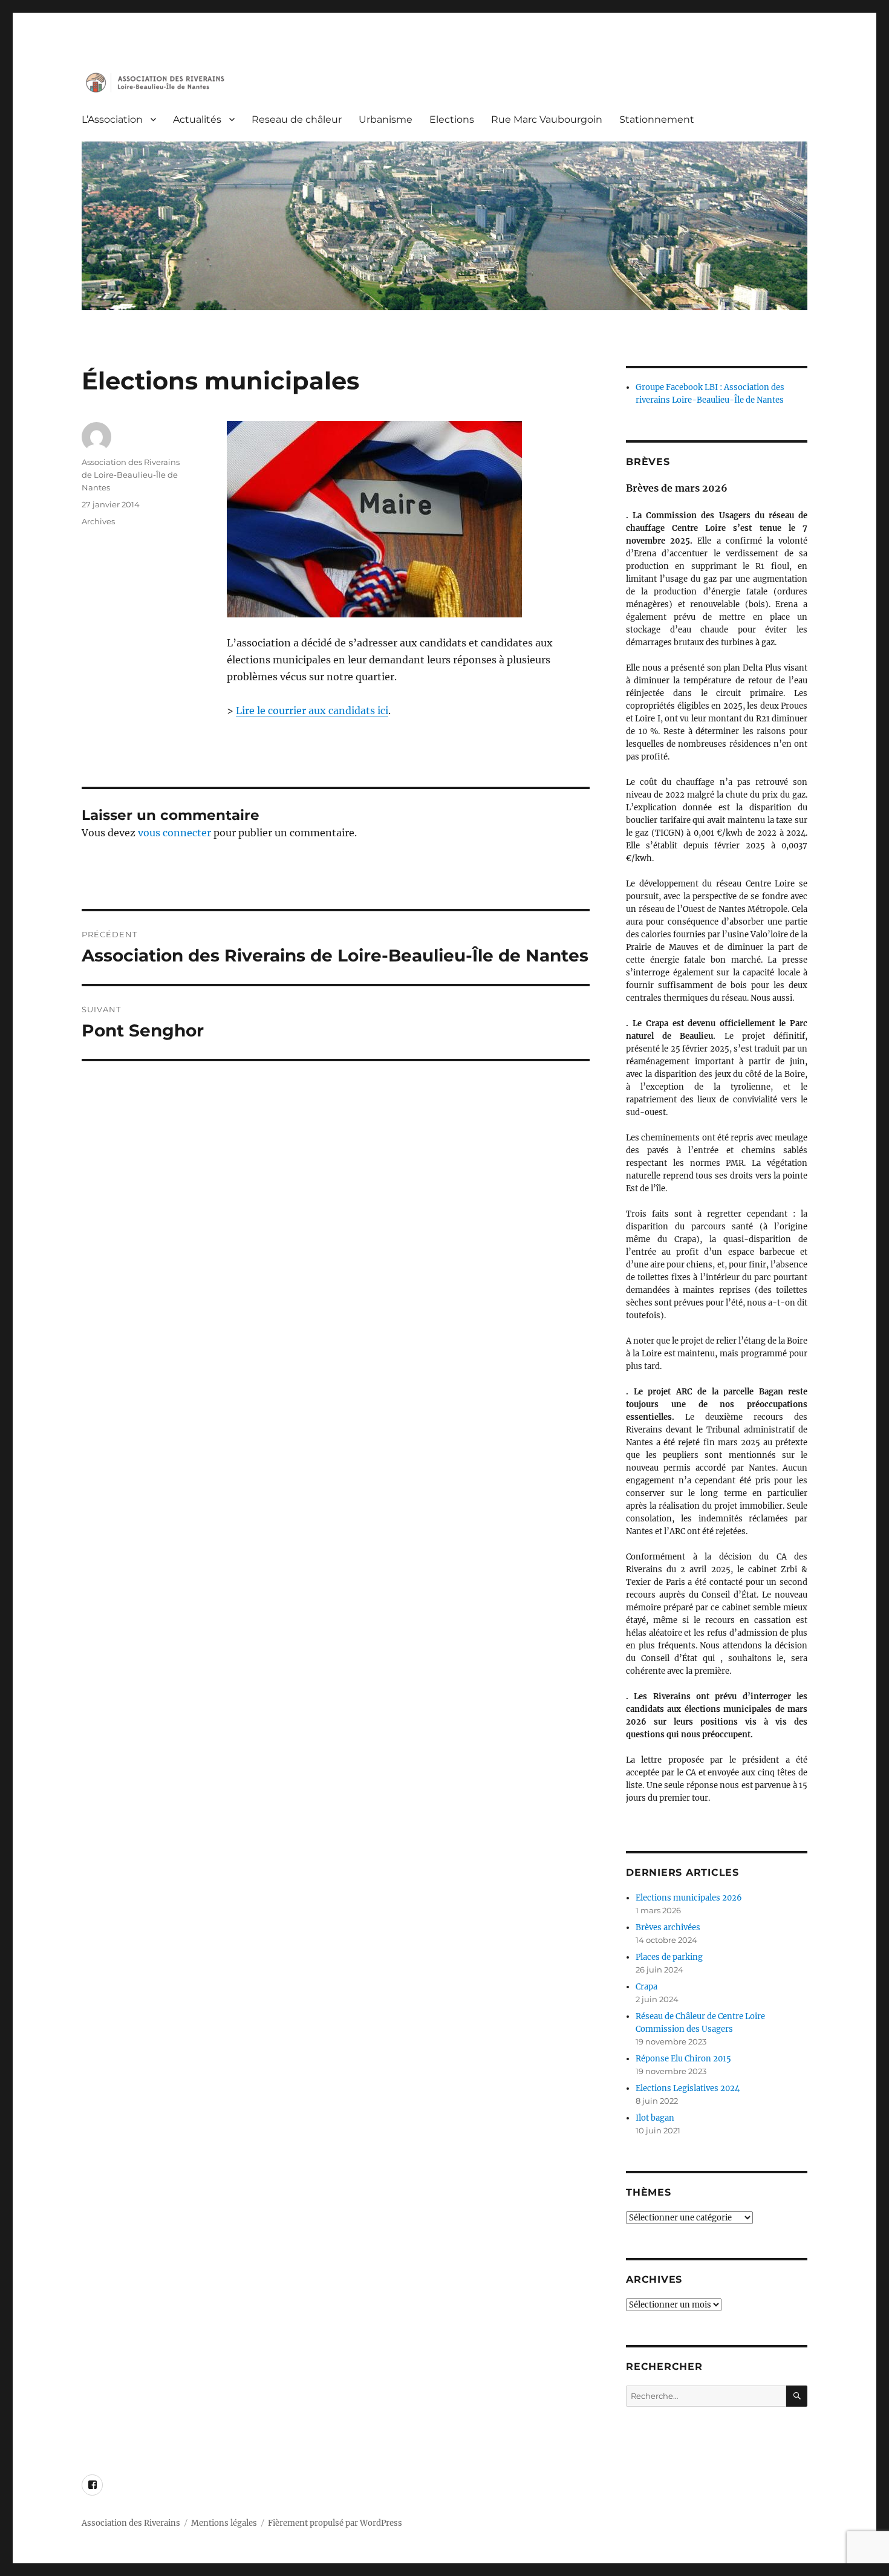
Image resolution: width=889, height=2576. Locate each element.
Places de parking (669, 1957)
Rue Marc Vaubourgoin (547, 119)
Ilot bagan (655, 2118)
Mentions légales (224, 2523)
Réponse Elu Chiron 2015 (683, 2059)
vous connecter (174, 833)
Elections (452, 119)
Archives (98, 521)
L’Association (112, 119)
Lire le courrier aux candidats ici (312, 711)
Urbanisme (386, 119)
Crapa (646, 1987)
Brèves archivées (668, 1927)
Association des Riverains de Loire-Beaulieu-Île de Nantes (131, 475)
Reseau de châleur (297, 119)
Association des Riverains (131, 2523)
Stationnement (657, 119)
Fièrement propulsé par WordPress (335, 2523)
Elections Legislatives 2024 (688, 2088)
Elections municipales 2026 (689, 1898)
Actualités (197, 119)
